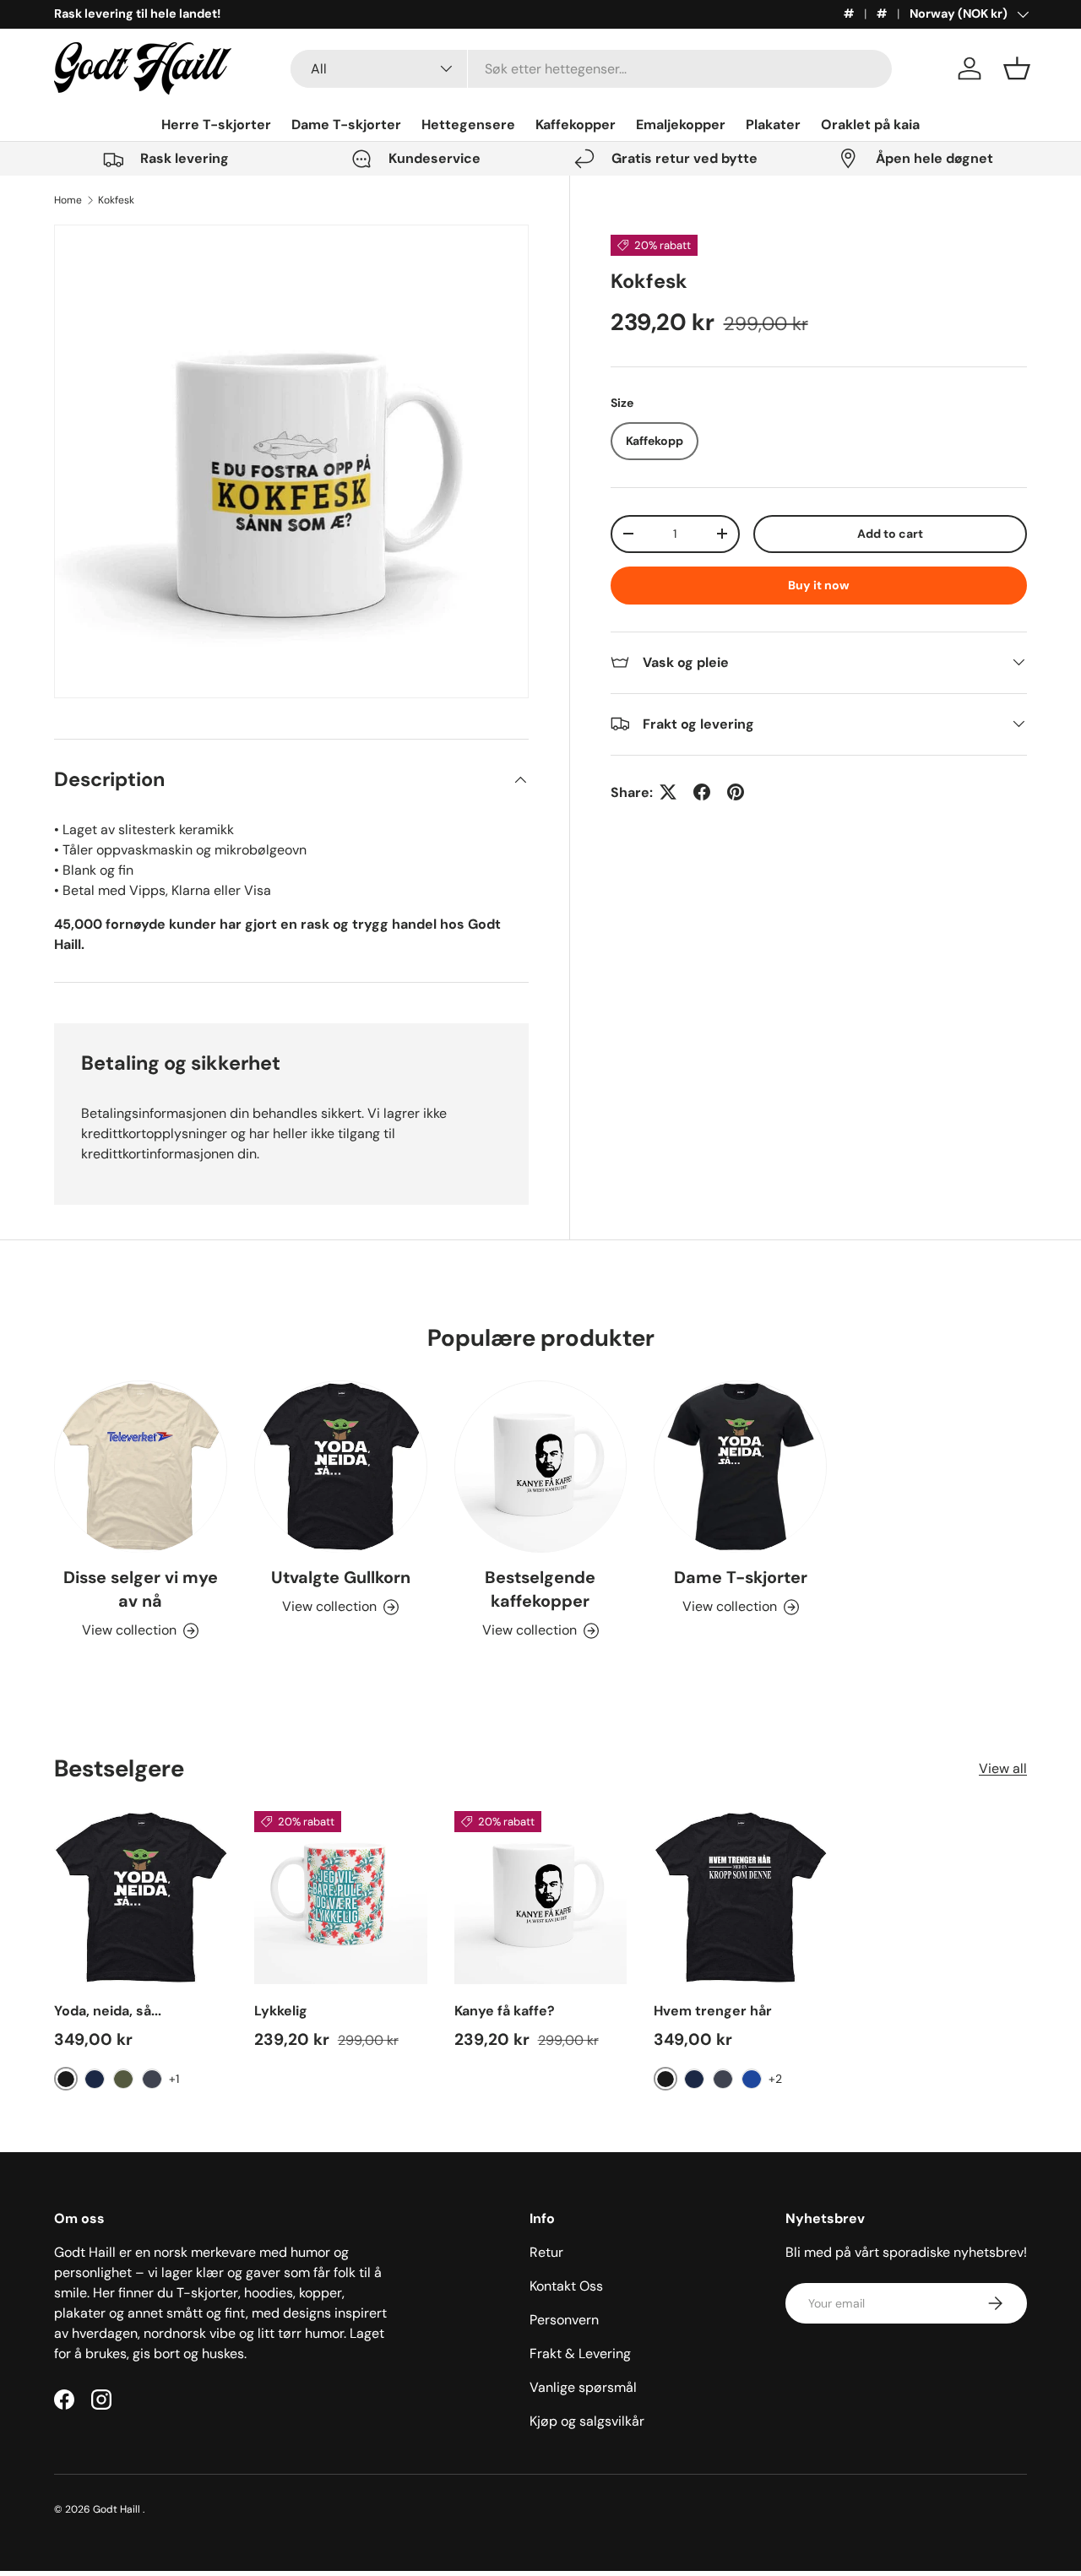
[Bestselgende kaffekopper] (541, 1467)
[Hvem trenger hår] (740, 1898)
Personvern (564, 2320)
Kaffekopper (576, 125)
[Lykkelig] (341, 1898)
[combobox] (591, 69)
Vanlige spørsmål (583, 2387)
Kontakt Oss (566, 2286)
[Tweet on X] (668, 792)
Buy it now (819, 584)
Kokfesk (116, 200)
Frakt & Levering (580, 2354)
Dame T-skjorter (346, 125)
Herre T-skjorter (216, 125)
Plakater (773, 125)
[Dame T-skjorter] (740, 1467)
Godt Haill (118, 2509)
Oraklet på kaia (870, 125)
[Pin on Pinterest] (736, 792)
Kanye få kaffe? (505, 2011)
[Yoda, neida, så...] (141, 1898)
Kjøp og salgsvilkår (587, 2421)
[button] (1017, 68)
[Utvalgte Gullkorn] (341, 1467)
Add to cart (890, 533)
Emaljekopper (681, 125)
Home (68, 200)
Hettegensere (468, 125)
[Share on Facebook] (702, 792)
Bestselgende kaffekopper (540, 1590)
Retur (546, 2252)
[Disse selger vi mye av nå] (141, 1467)
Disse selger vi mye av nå (141, 1590)
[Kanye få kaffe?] (541, 1898)
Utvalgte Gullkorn (341, 1578)
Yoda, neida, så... (108, 2011)
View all (1003, 1768)
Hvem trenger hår (713, 2011)
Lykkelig (281, 2011)
